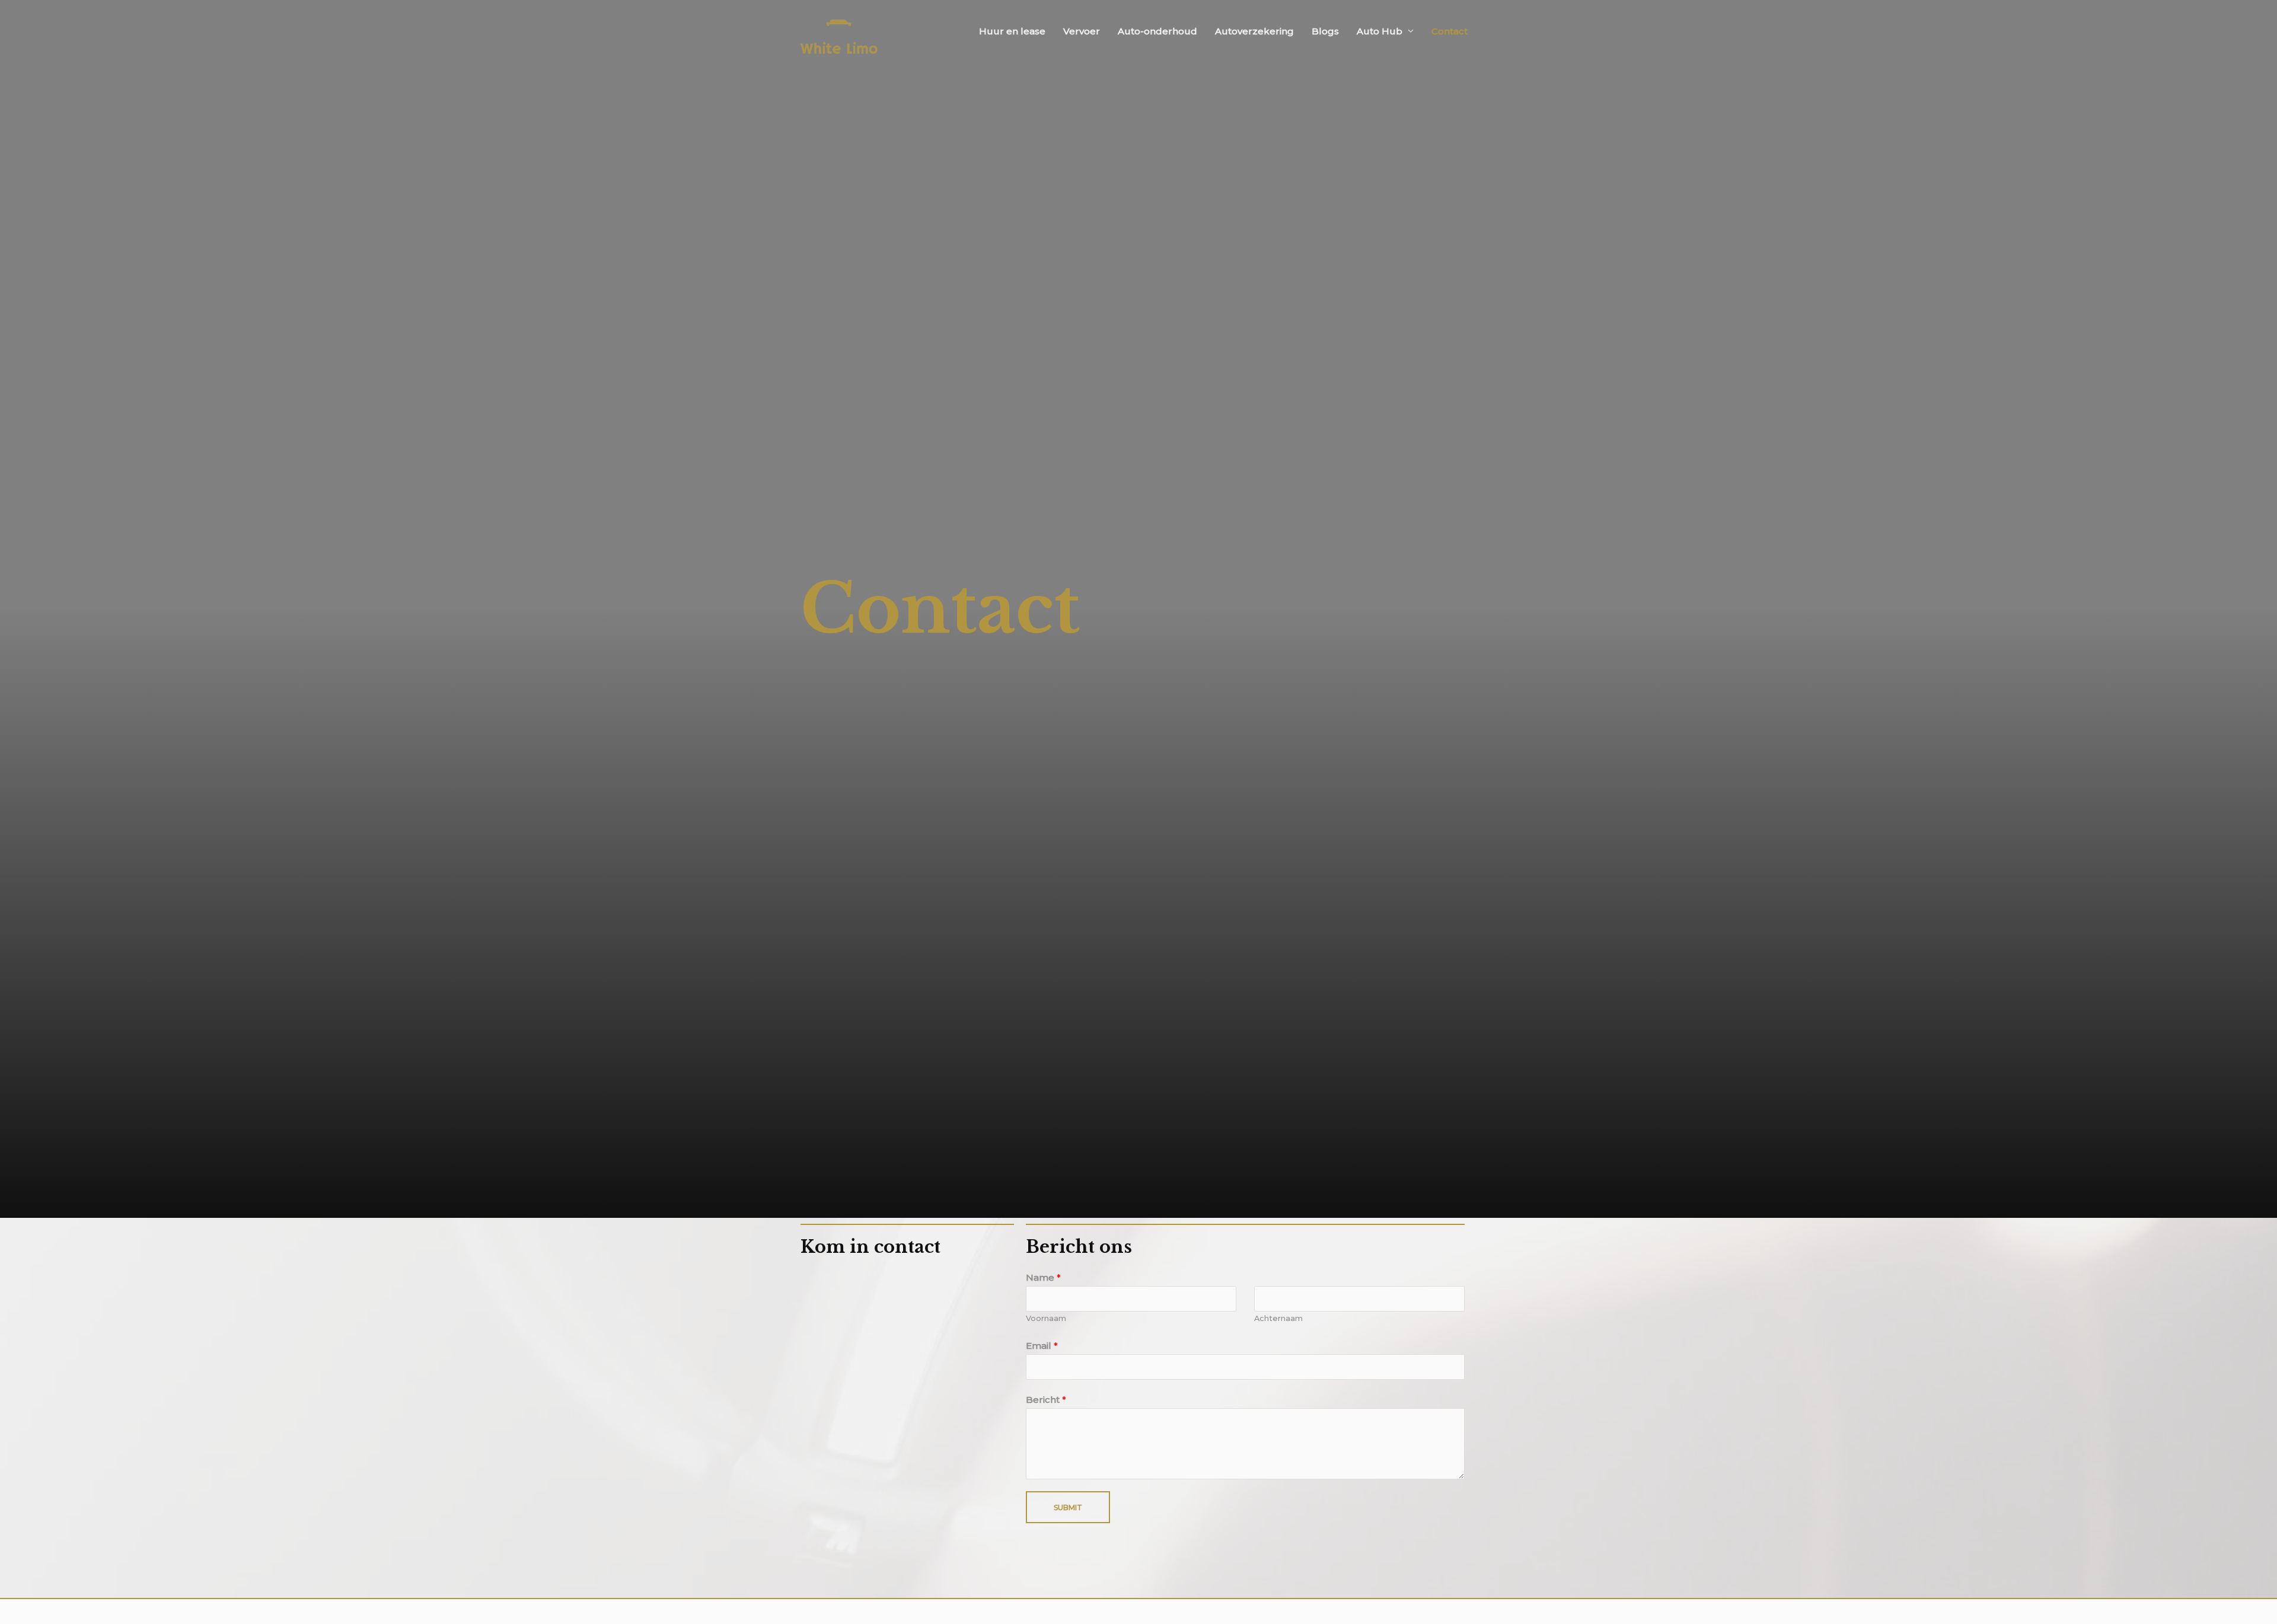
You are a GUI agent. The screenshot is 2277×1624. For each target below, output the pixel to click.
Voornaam (1046, 1318)
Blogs (1325, 31)
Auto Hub (1380, 31)
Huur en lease (1012, 31)
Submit (1068, 1507)
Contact (1450, 31)
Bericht (1046, 1400)
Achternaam (1278, 1318)
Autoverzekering (1254, 31)
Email (1042, 1346)
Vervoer (1082, 31)
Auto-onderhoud (1157, 31)
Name (1043, 1277)
